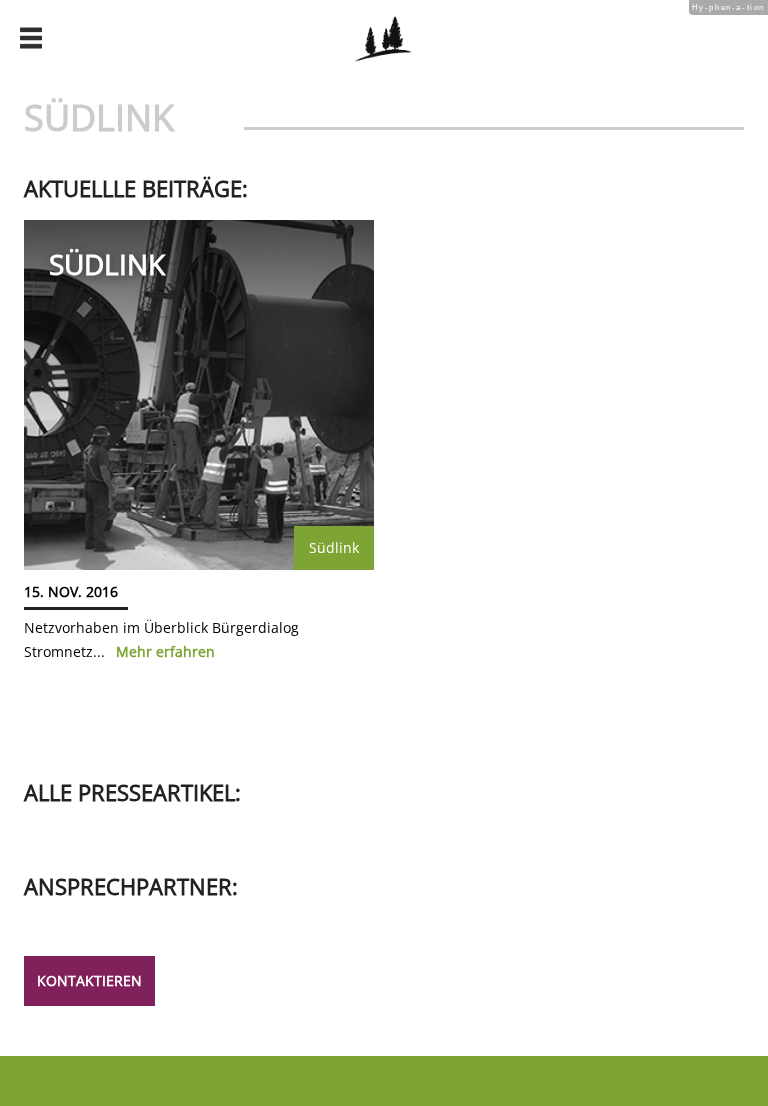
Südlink (334, 547)
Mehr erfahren (165, 651)
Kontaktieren (89, 980)
